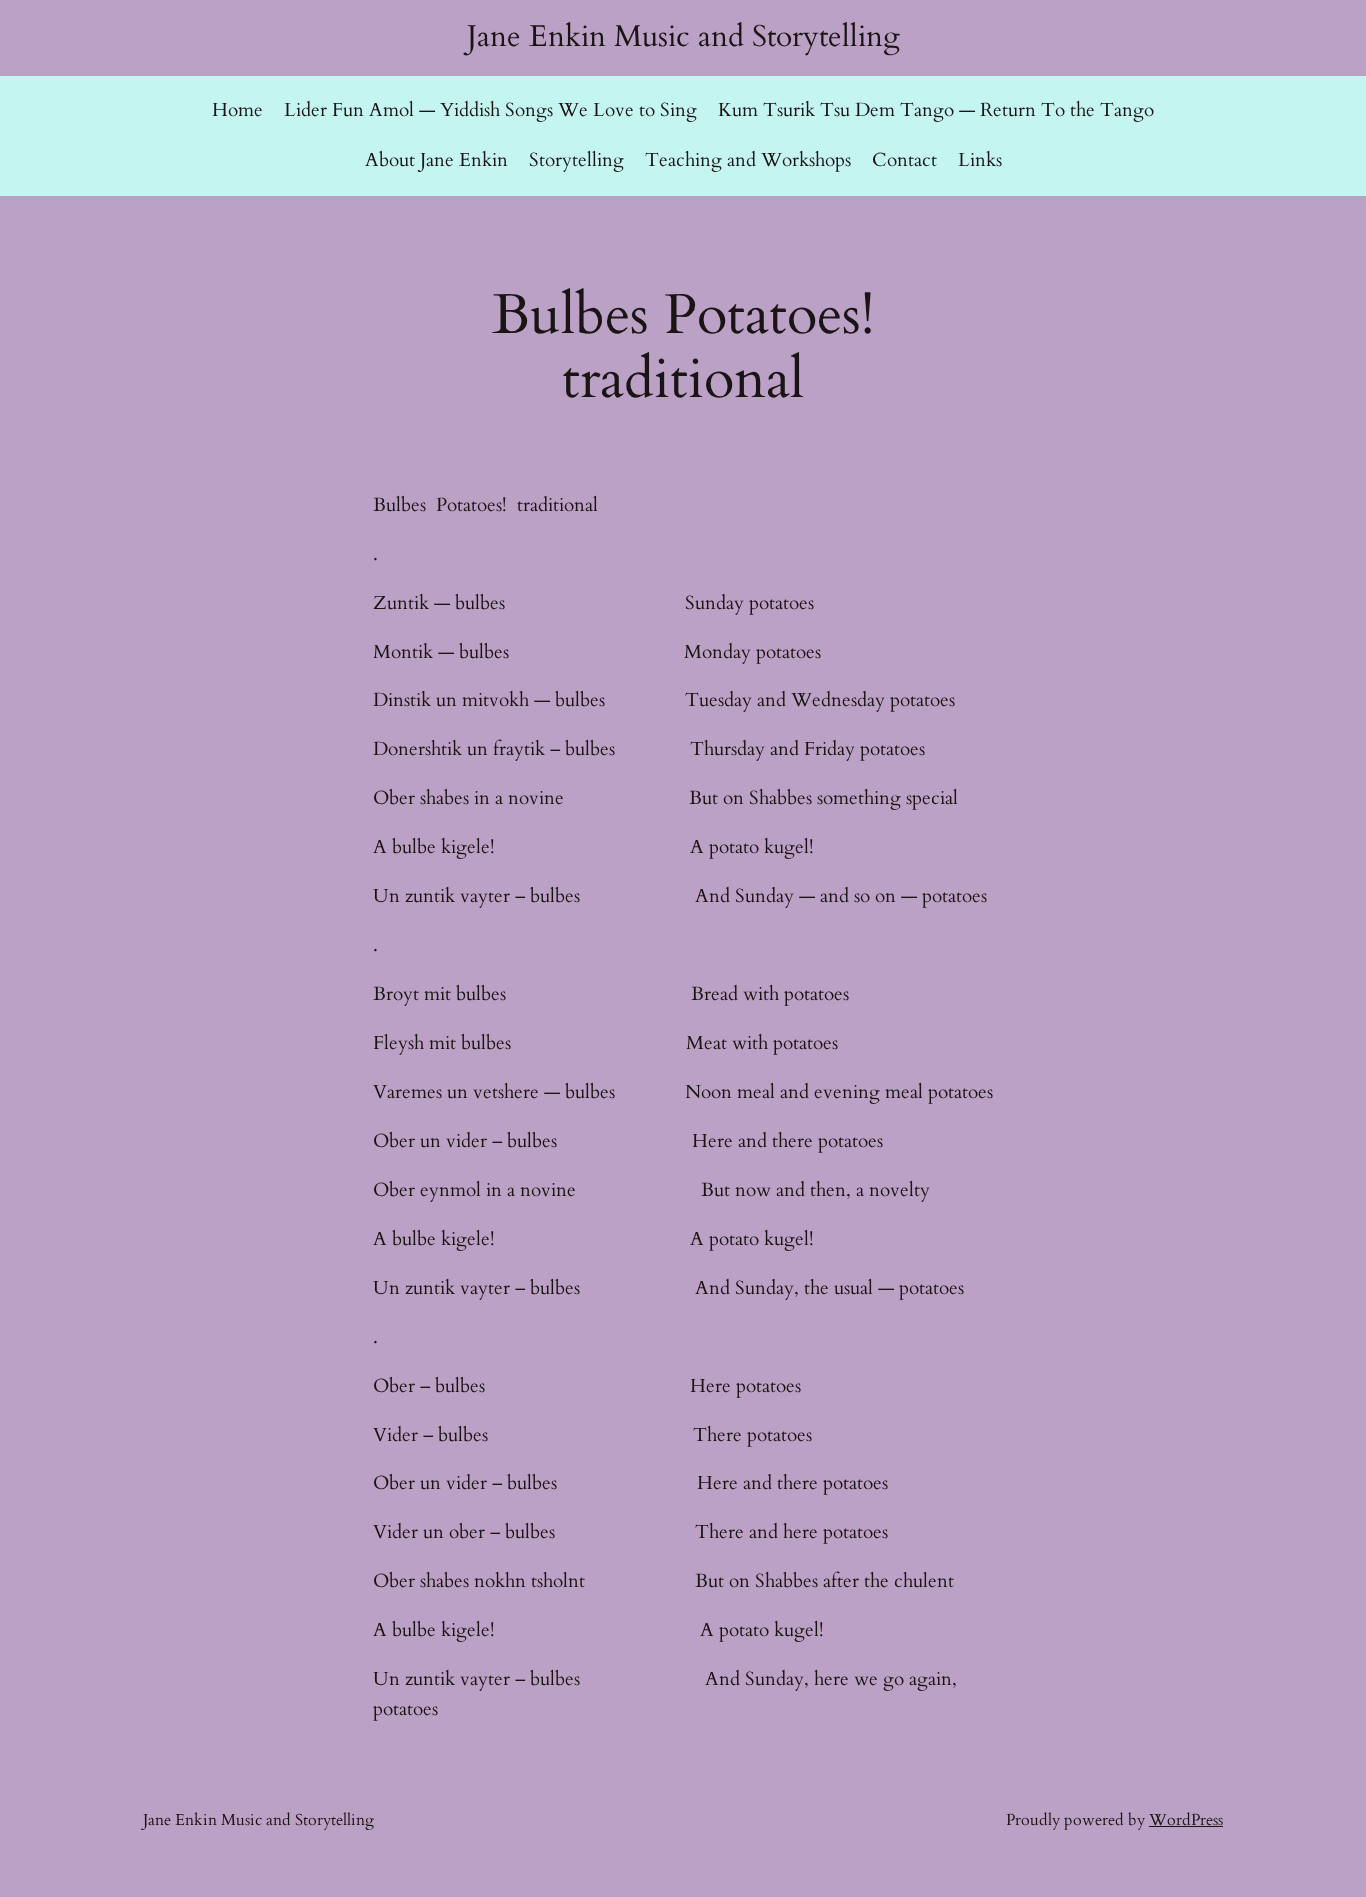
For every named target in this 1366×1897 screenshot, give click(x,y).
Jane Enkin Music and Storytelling (683, 36)
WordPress (1186, 1820)
